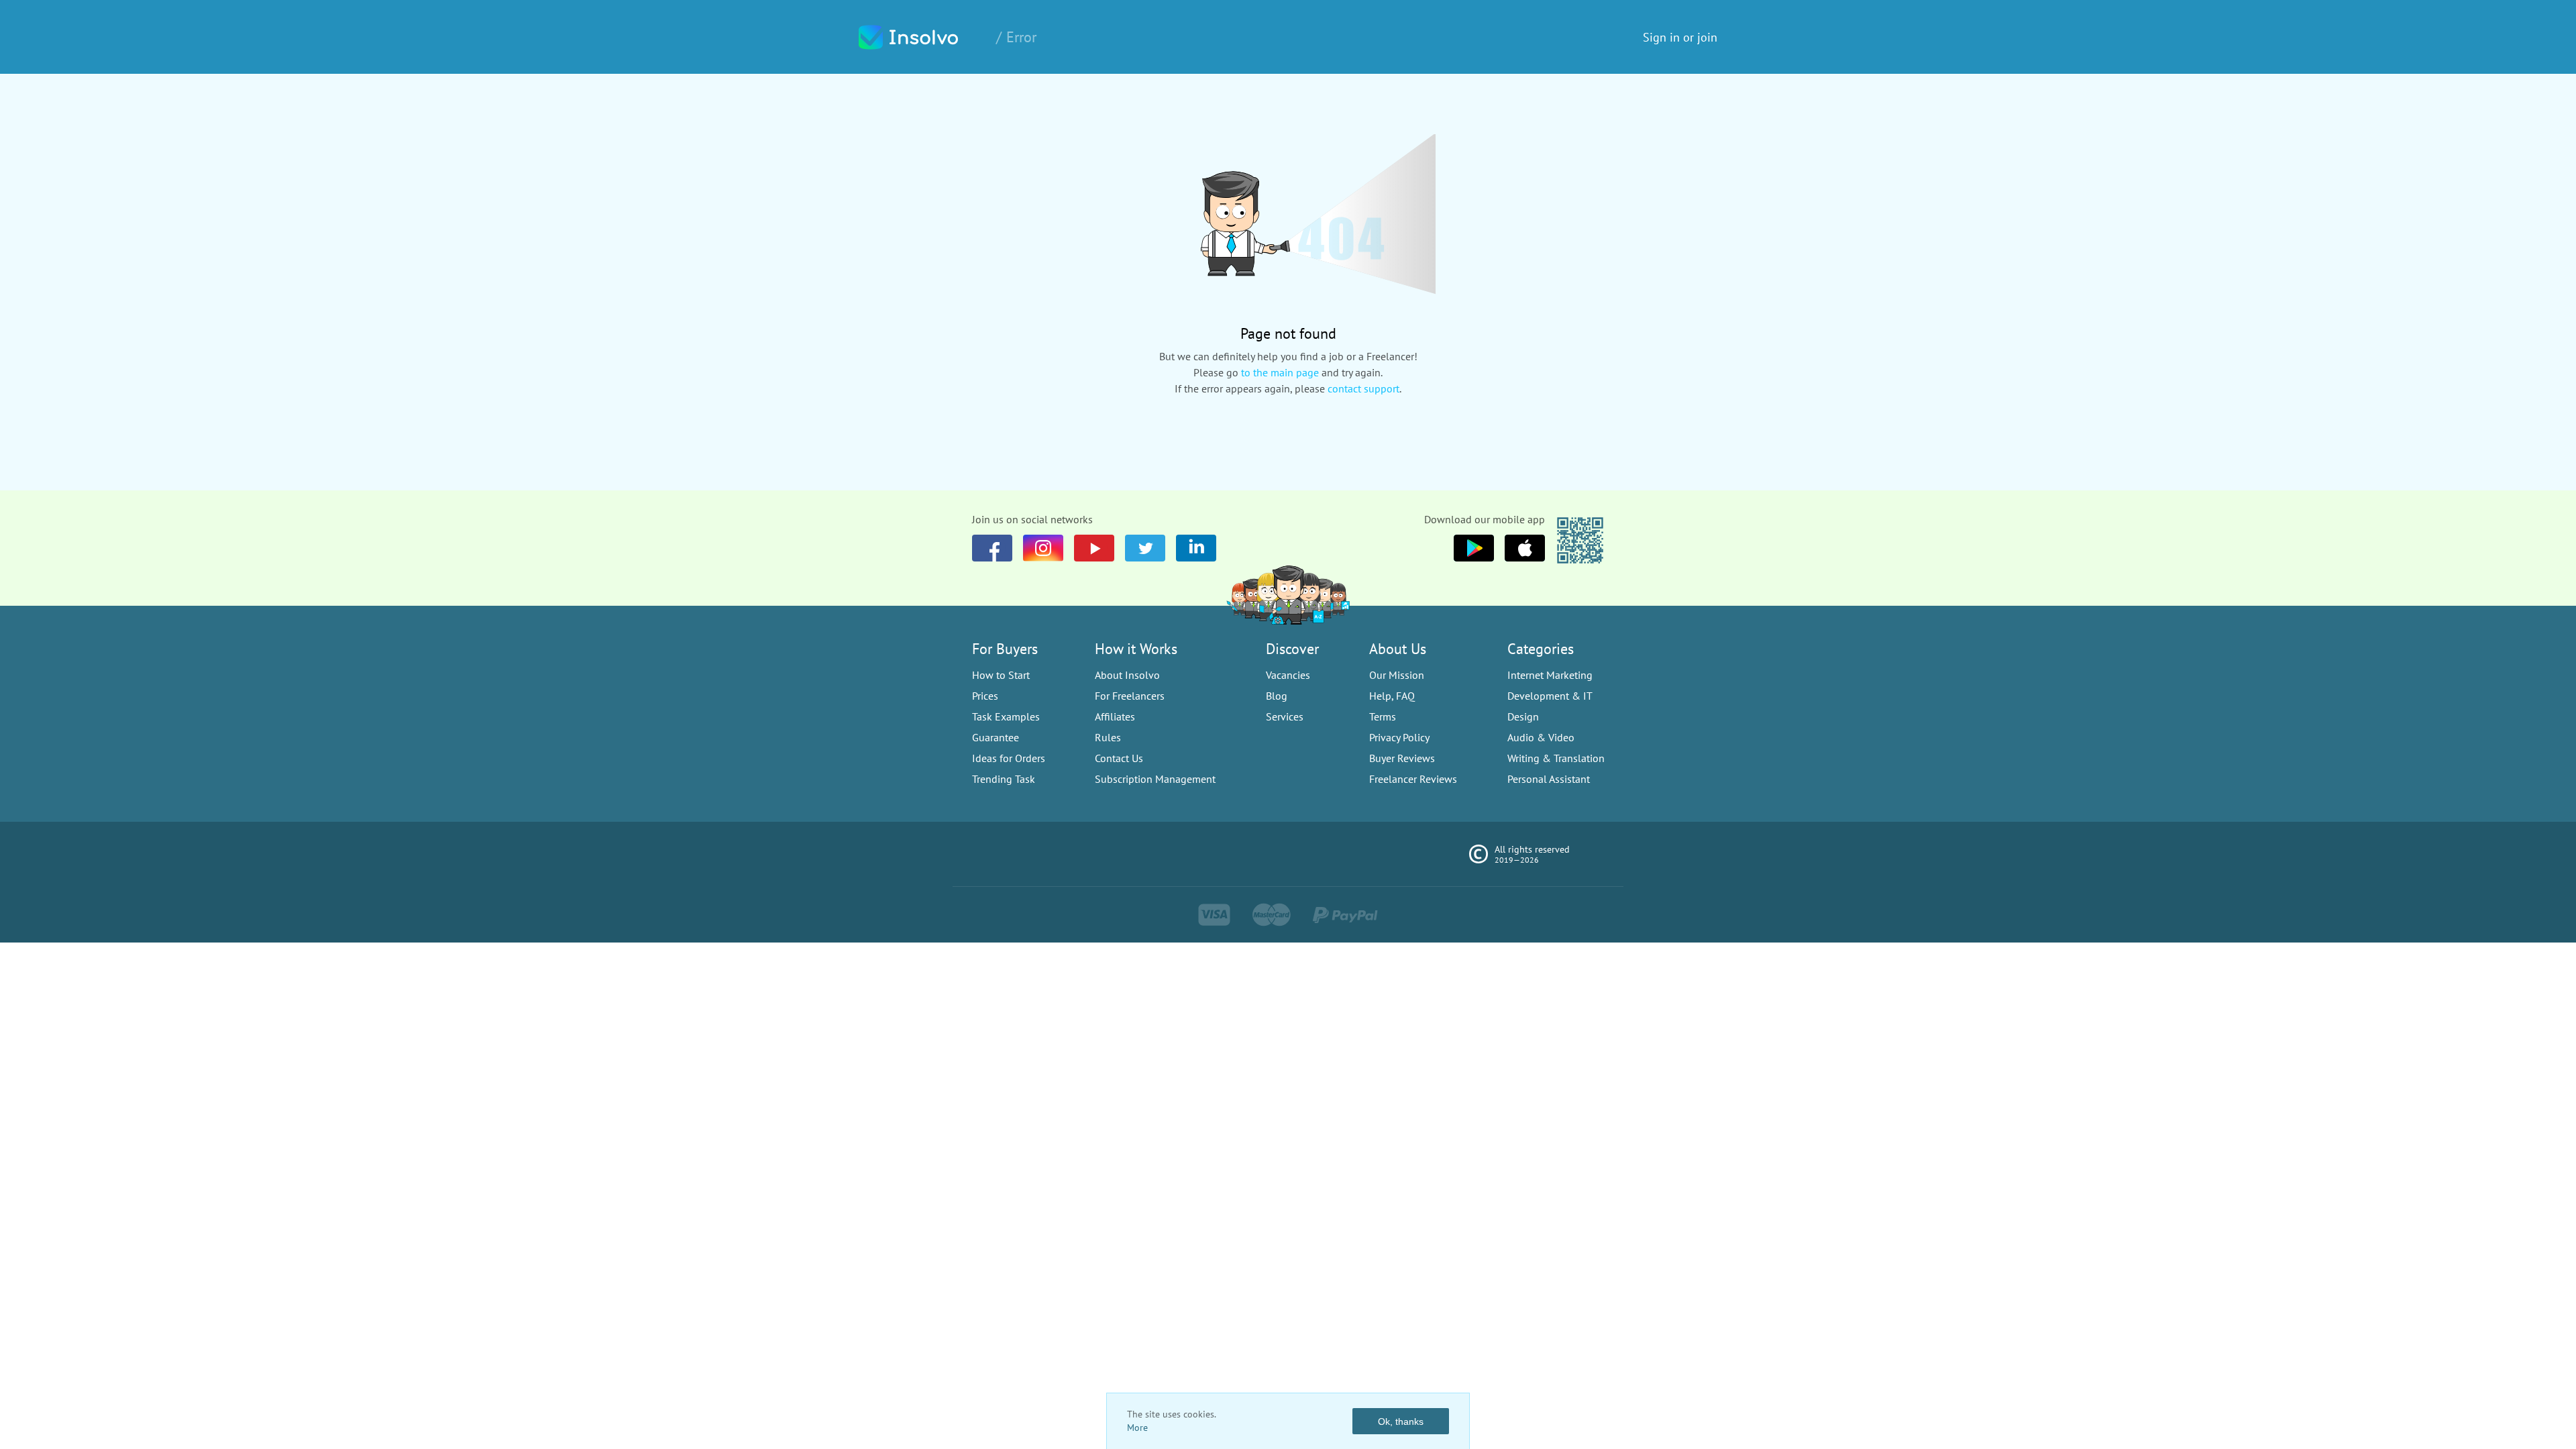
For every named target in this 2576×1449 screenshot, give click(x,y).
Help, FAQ (1392, 696)
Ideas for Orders (1009, 758)
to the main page (1280, 372)
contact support (1363, 388)
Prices (985, 696)
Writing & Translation (1556, 758)
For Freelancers (1130, 696)
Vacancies (1288, 675)
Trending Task (1004, 779)
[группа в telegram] (1145, 548)
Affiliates (1115, 716)
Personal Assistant (1549, 779)
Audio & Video (1541, 737)
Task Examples (1006, 716)
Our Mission (1397, 675)
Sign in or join (1680, 37)
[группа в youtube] (1196, 548)
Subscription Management (1155, 779)
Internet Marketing (1550, 675)
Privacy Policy (1399, 737)
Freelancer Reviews (1413, 779)
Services (1285, 716)
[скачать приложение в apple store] (1474, 548)
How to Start (1001, 675)
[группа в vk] (1043, 548)
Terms (1383, 716)
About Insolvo (1127, 675)
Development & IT (1550, 696)
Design (1523, 716)
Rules (1108, 737)
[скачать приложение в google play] (1525, 548)
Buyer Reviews (1402, 758)
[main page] (922, 37)
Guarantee (996, 737)
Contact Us (1119, 758)
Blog (1277, 696)
